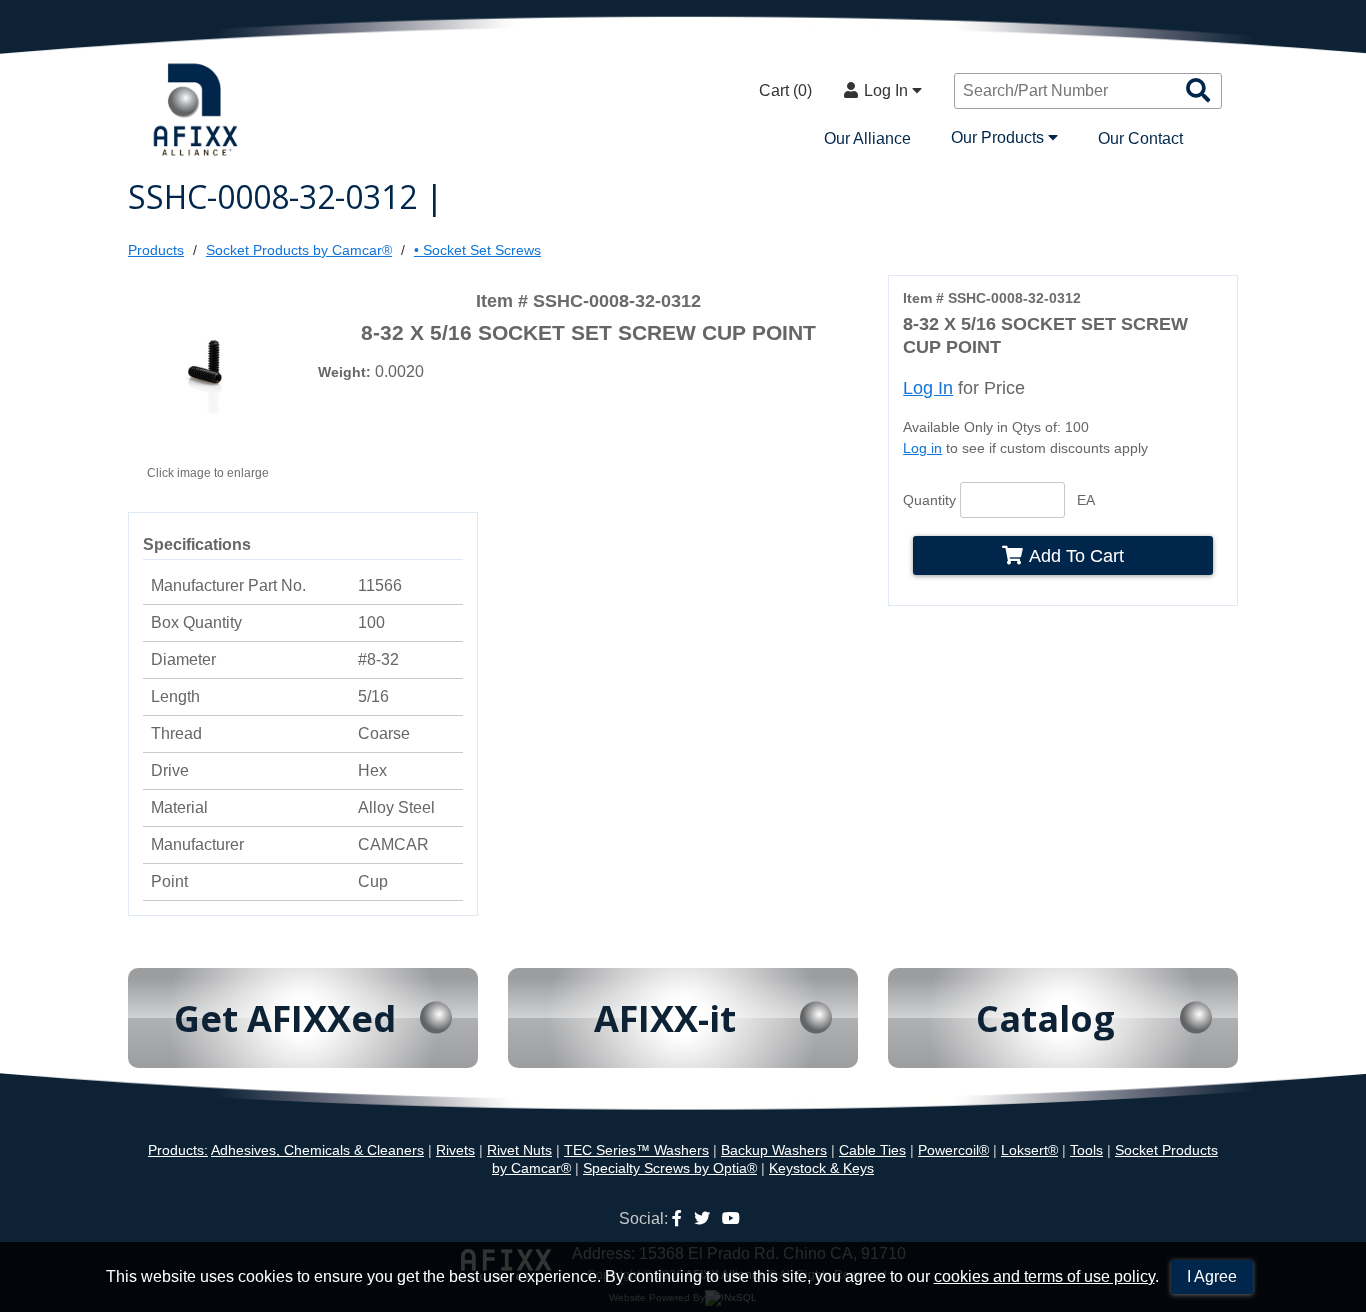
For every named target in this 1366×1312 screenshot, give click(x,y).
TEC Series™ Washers (636, 1150)
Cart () (785, 90)
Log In (888, 90)
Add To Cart (1076, 555)
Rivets (455, 1150)
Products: (178, 1150)
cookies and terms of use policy (1044, 1276)
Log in (922, 448)
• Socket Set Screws (477, 250)
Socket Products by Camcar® (299, 250)
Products (156, 250)
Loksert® (1029, 1150)
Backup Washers (774, 1150)
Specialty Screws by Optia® (670, 1168)
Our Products (999, 137)
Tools (1086, 1150)
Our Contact (1140, 138)
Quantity (929, 500)
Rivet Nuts (519, 1150)
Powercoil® (953, 1150)
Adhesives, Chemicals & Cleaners (317, 1150)
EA (1086, 500)
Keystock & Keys (821, 1168)
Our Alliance (867, 138)
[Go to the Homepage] (198, 111)
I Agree (1212, 1276)
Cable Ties (872, 1150)
